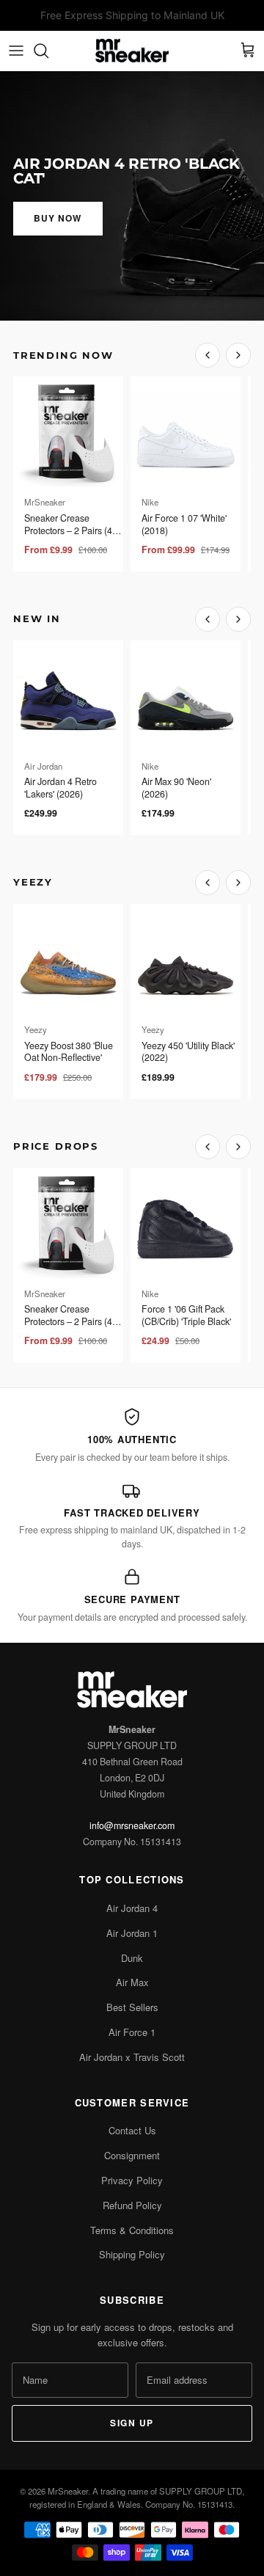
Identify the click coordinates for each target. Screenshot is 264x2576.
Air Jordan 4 (132, 1908)
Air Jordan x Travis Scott (132, 2057)
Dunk (132, 1958)
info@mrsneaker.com (132, 1825)
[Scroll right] (238, 355)
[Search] (48, 51)
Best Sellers (132, 2007)
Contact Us (132, 2130)
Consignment (132, 2155)
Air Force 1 (132, 2032)
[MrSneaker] (132, 51)
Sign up (132, 2423)
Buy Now (58, 218)
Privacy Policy (132, 2180)
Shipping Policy (132, 2254)
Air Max (132, 1982)
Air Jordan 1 (132, 1933)
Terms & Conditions (132, 2230)
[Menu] (16, 51)
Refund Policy (132, 2205)
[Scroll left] (208, 355)
